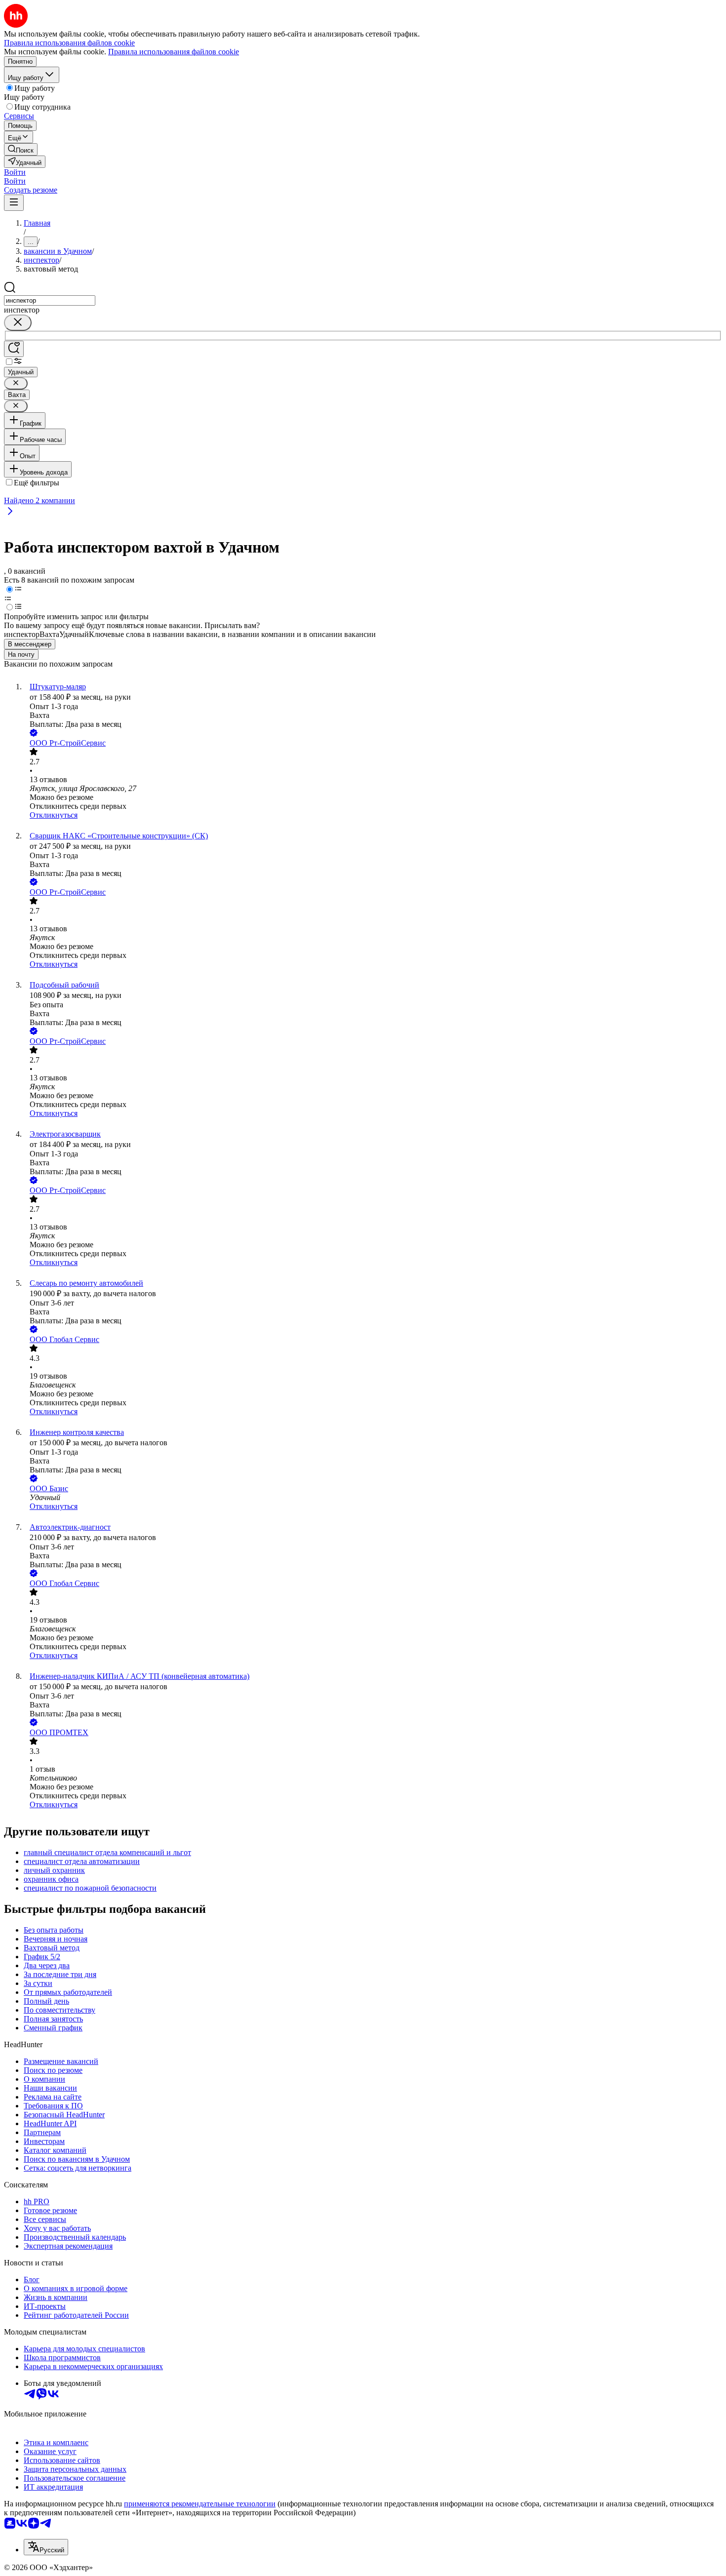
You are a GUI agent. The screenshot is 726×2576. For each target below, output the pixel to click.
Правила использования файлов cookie (174, 52)
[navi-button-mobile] (14, 203)
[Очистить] (18, 323)
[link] (21, 149)
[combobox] (50, 300)
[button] (15, 172)
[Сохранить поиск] (14, 349)
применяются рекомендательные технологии (200, 2504)
